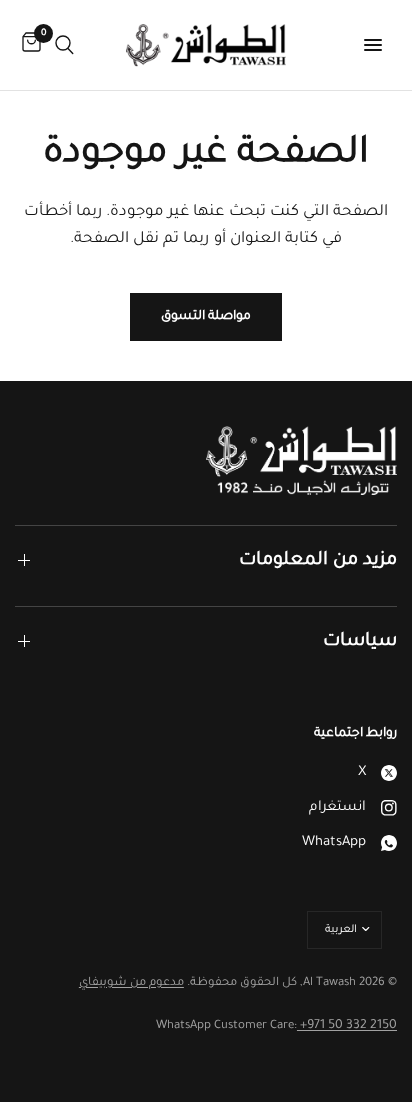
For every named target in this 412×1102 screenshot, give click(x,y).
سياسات (360, 642)
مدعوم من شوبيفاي (131, 983)
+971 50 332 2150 (347, 1026)
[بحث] (64, 45)
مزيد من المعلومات (318, 561)
